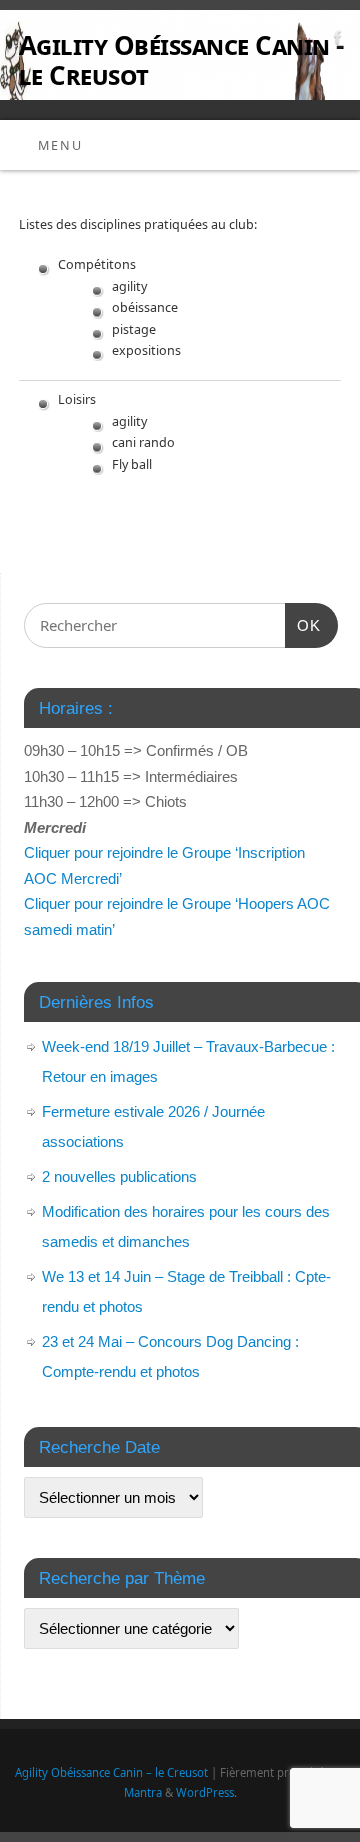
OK (303, 625)
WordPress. (206, 1792)
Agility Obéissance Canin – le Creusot (111, 1772)
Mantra (143, 1792)
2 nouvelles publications (119, 1176)
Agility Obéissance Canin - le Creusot (181, 60)
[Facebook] (335, 40)
